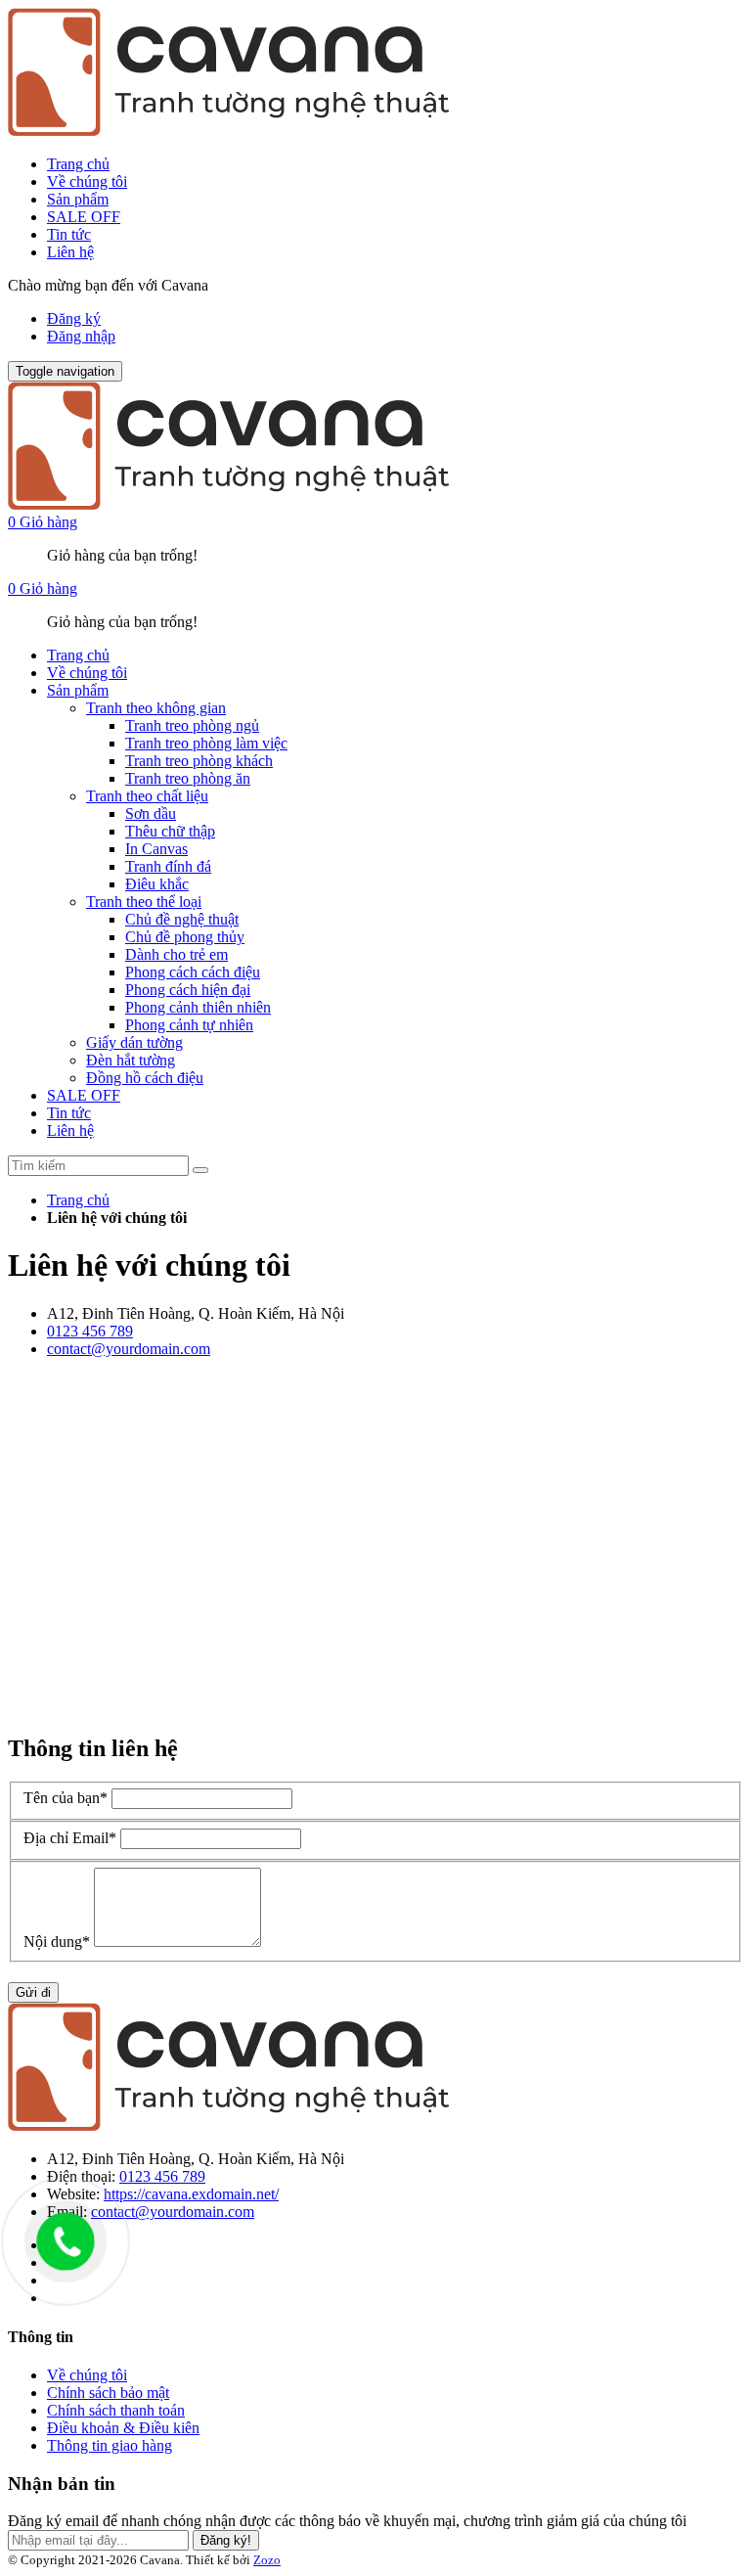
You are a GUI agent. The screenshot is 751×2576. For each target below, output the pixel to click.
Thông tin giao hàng (110, 2445)
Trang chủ (78, 164)
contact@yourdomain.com (129, 1349)
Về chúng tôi (87, 181)
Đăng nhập (81, 336)
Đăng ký (74, 318)
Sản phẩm (78, 199)
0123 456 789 (90, 1331)
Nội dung (57, 1942)
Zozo (267, 2560)
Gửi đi (33, 1992)
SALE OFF (84, 217)
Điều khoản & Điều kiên (123, 2428)
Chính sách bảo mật (108, 2393)
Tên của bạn (66, 1798)
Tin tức (69, 234)
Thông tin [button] (41, 2337)
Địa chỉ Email (70, 1838)
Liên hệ (70, 252)
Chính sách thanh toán (116, 2410)
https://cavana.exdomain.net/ (191, 2194)
